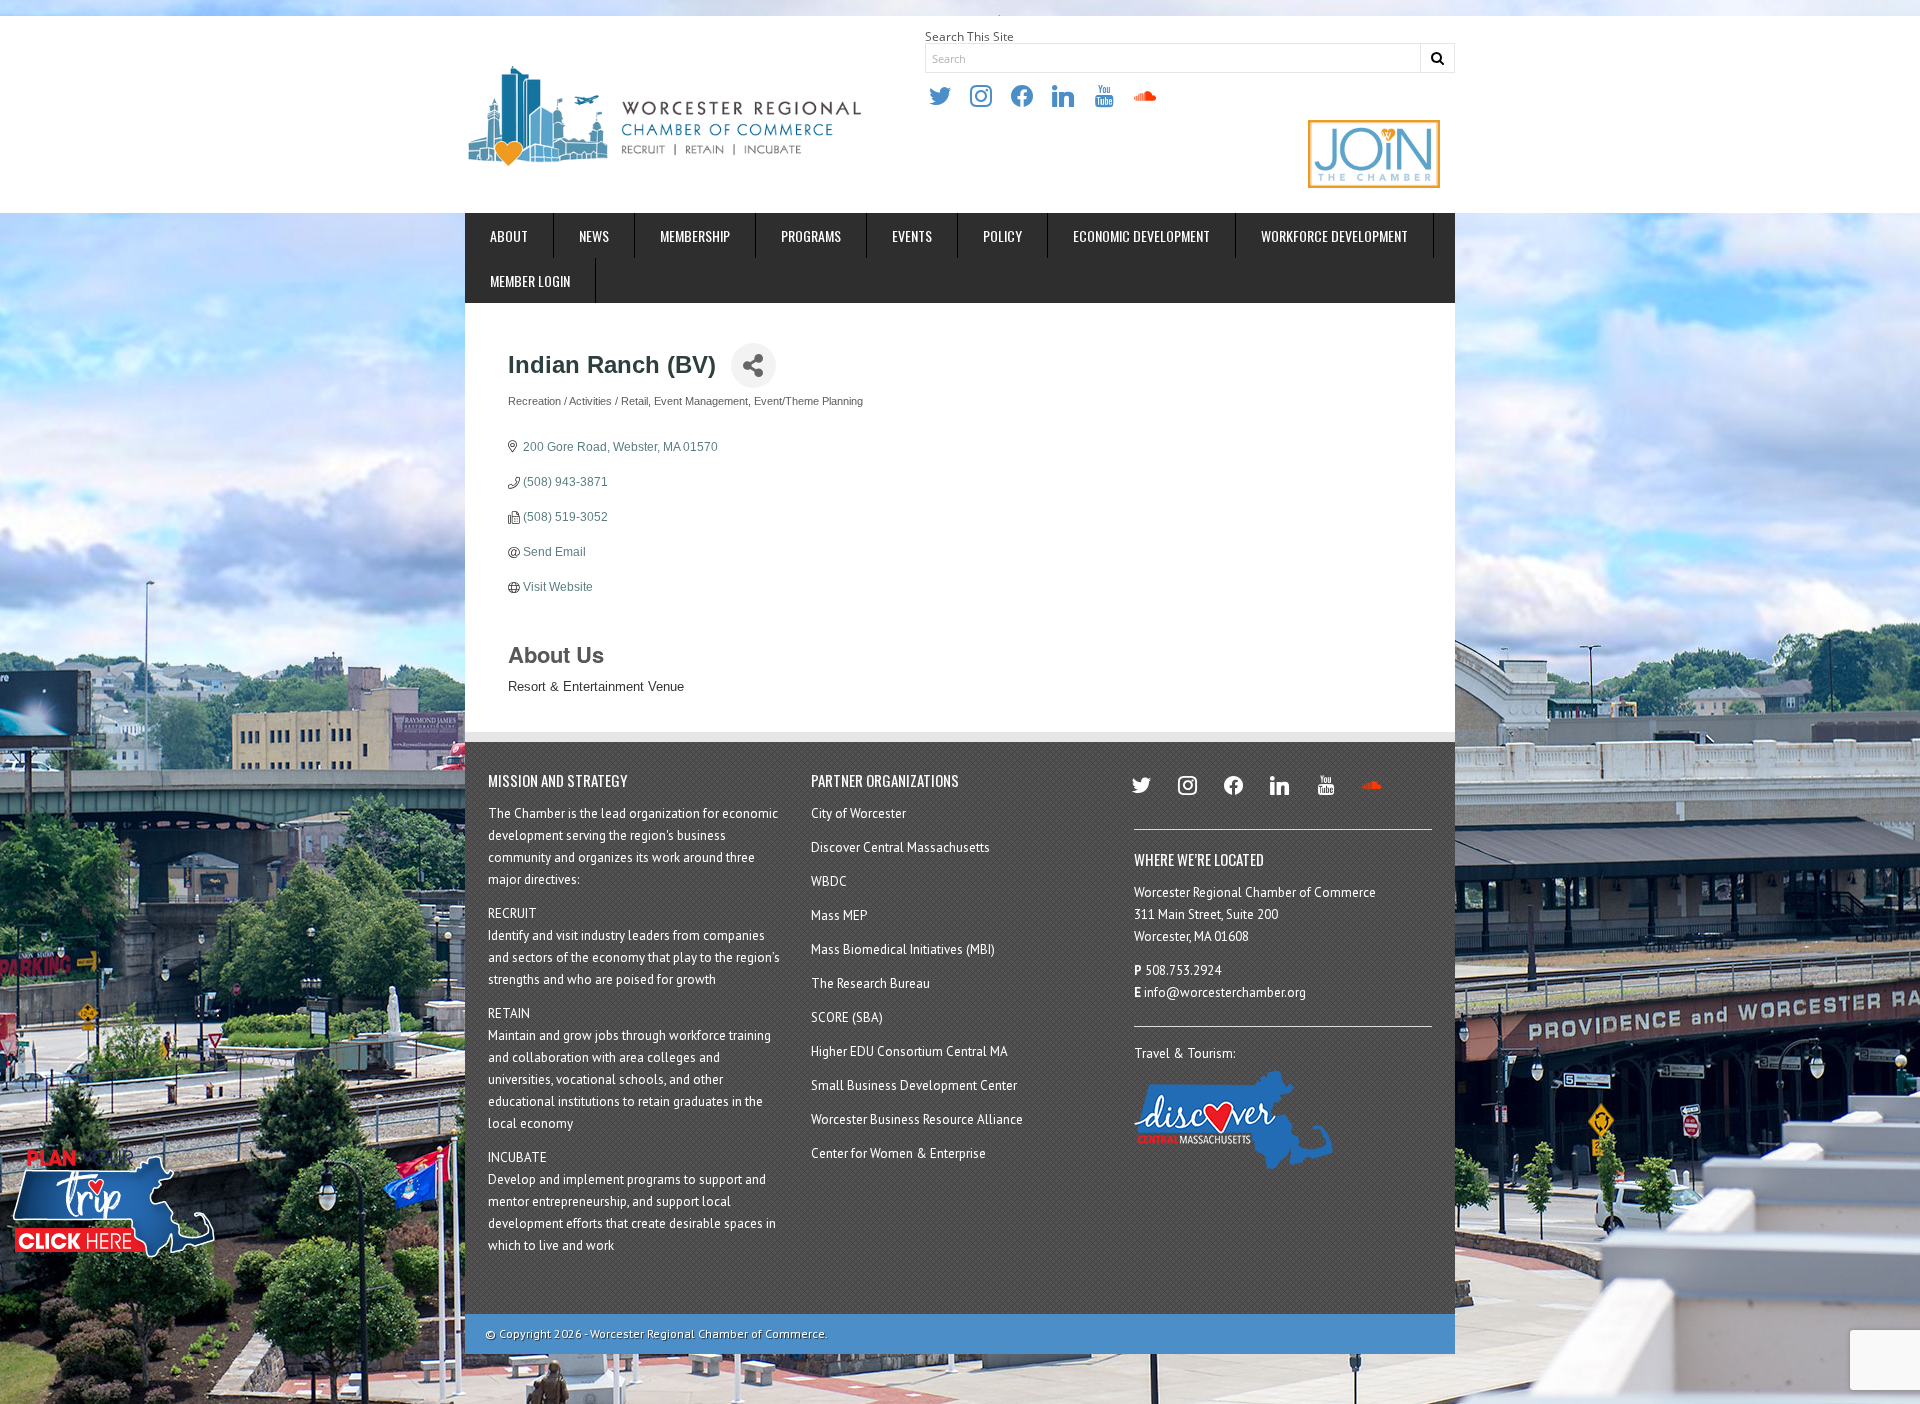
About (509, 235)
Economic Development (1141, 235)
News (594, 235)
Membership (695, 235)
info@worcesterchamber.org (1225, 992)
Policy (1002, 235)
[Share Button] (753, 365)
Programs (811, 235)
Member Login (530, 280)
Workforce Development (1334, 235)
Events (912, 235)
